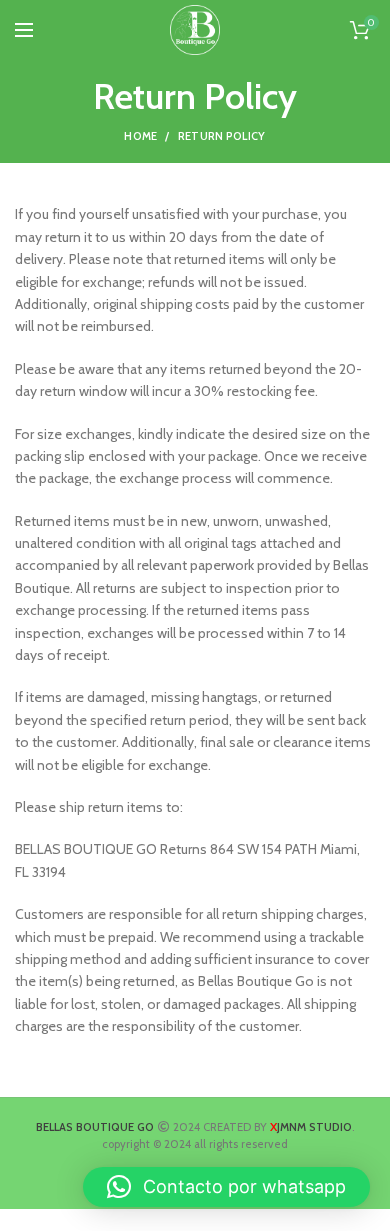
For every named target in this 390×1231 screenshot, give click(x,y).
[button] (226, 1187)
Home (140, 136)
